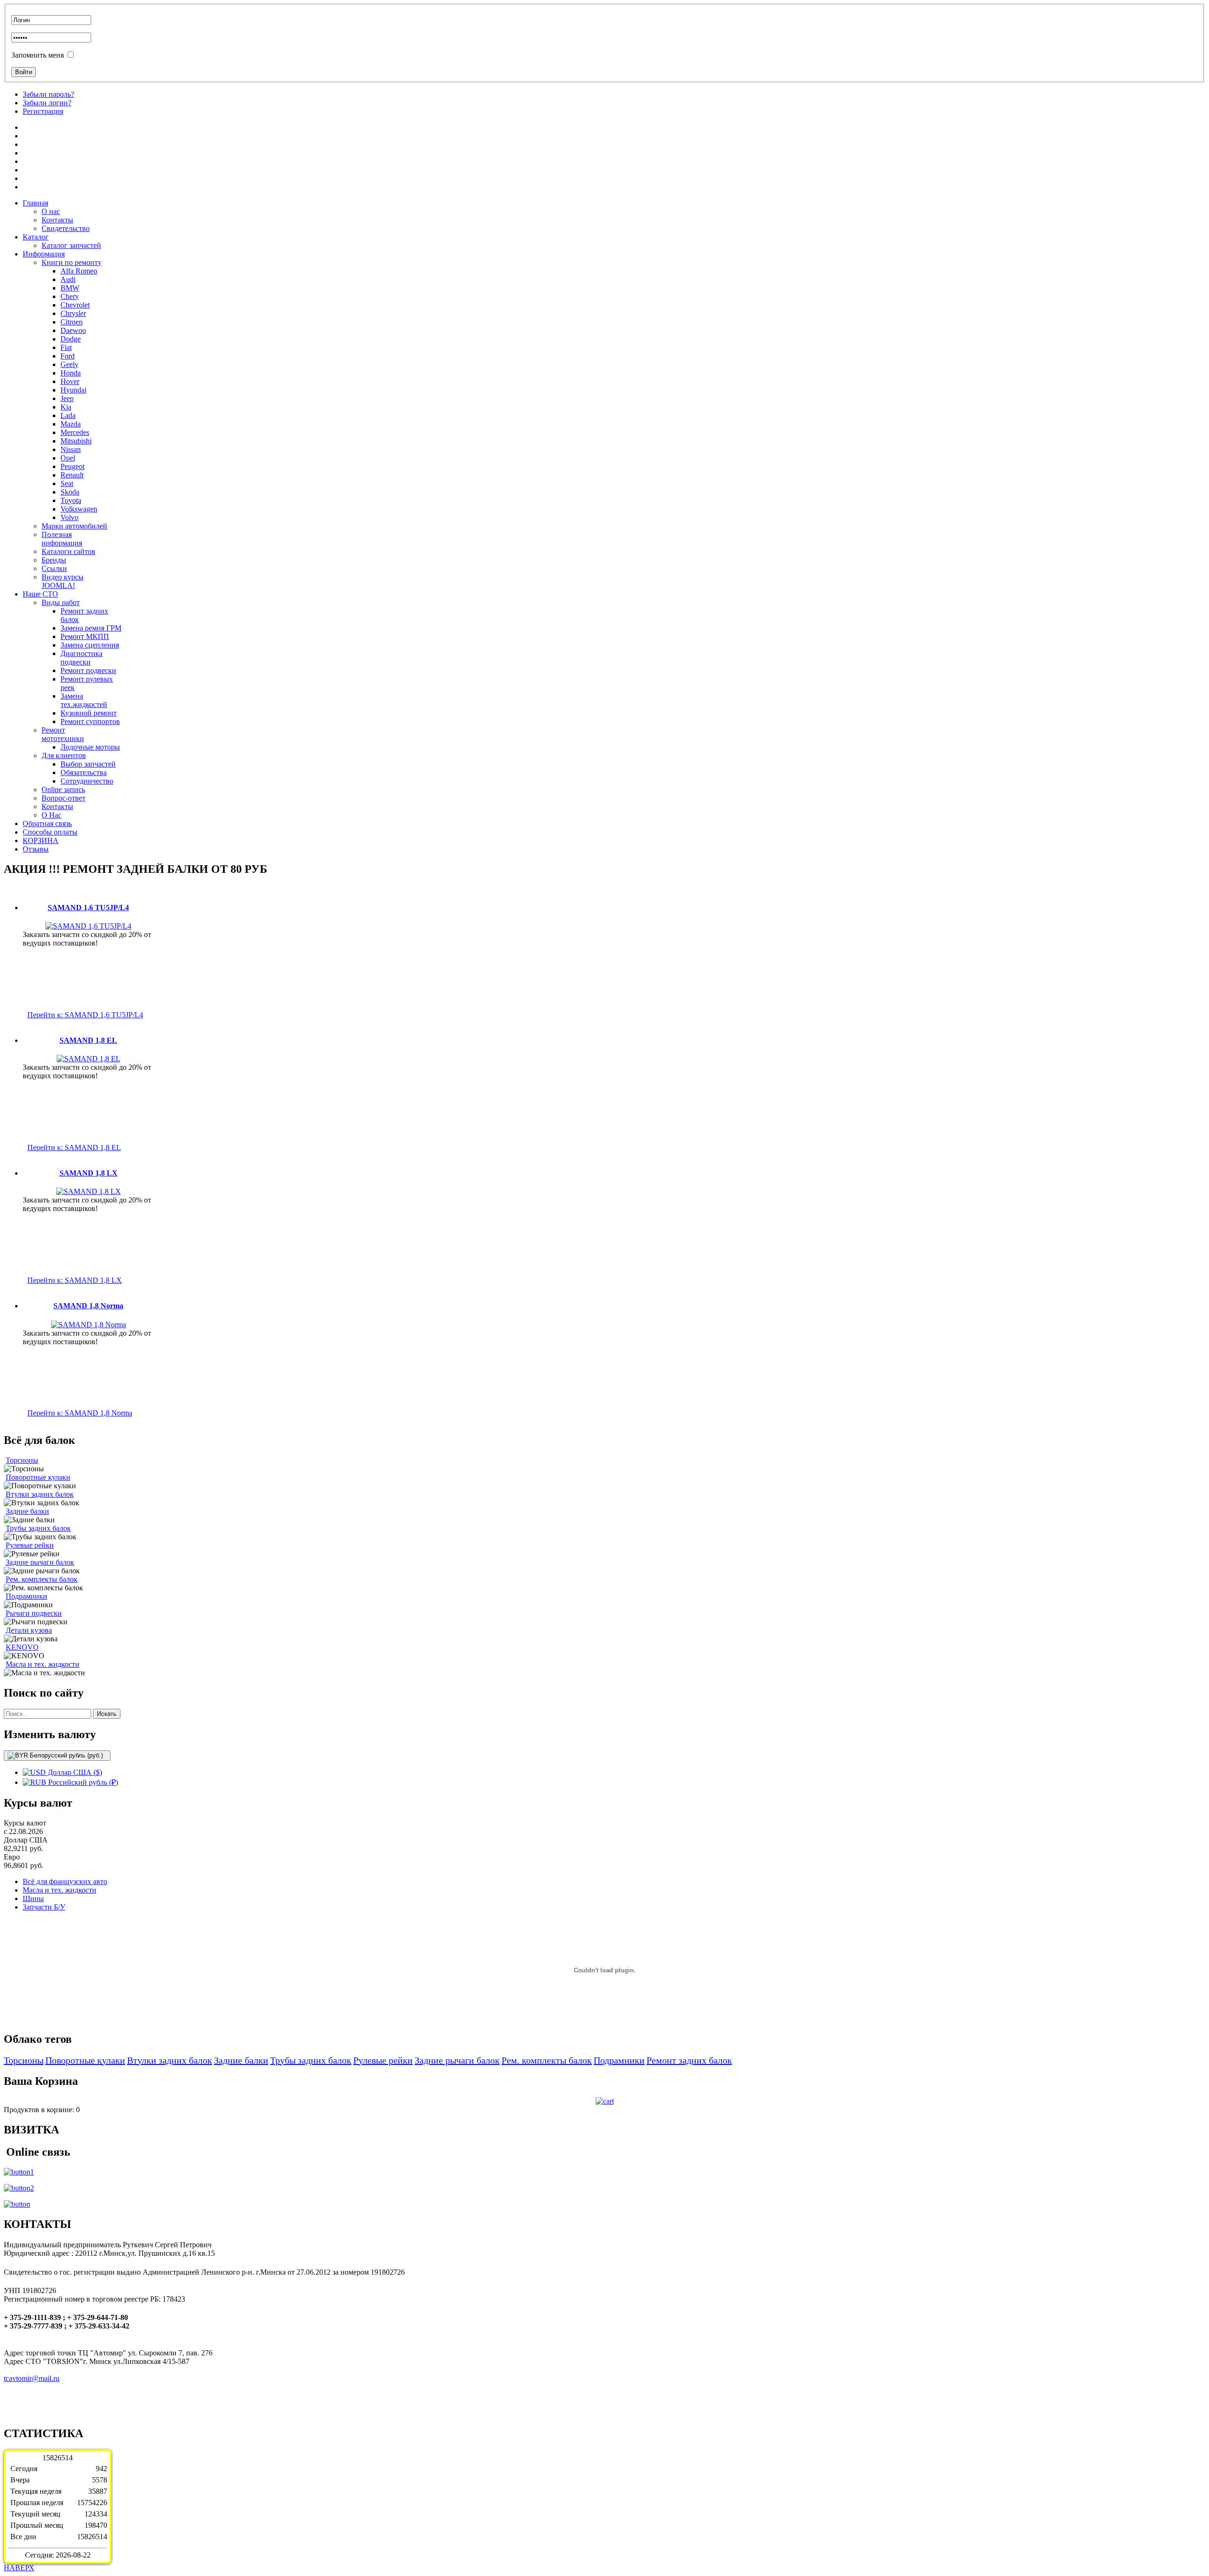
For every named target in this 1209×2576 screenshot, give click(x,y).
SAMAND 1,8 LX (89, 1173)
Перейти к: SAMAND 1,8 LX (75, 1280)
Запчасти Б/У (44, 1907)
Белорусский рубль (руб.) (66, 1755)
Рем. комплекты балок (42, 1579)
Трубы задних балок (38, 1528)
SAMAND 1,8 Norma (88, 1306)
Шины (33, 1898)
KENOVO (22, 1647)
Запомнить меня (38, 55)
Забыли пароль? (48, 94)
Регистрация (43, 111)
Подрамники (26, 1596)
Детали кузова (29, 1630)
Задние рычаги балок (40, 1562)
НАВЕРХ (19, 2568)
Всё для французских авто (65, 1881)
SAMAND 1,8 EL (88, 1040)
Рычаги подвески (34, 1613)
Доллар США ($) (74, 1772)
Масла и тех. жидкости (43, 1664)
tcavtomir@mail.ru (32, 2378)
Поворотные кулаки (38, 1477)
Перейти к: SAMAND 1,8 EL (74, 1147)
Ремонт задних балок (689, 2060)
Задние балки (27, 1511)
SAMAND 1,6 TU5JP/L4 (88, 908)
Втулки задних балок (40, 1494)
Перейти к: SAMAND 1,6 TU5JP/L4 (85, 1015)
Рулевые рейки (30, 1545)
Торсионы (22, 1460)
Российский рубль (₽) (82, 1782)
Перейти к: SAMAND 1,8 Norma (80, 1413)
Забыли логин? (47, 103)
